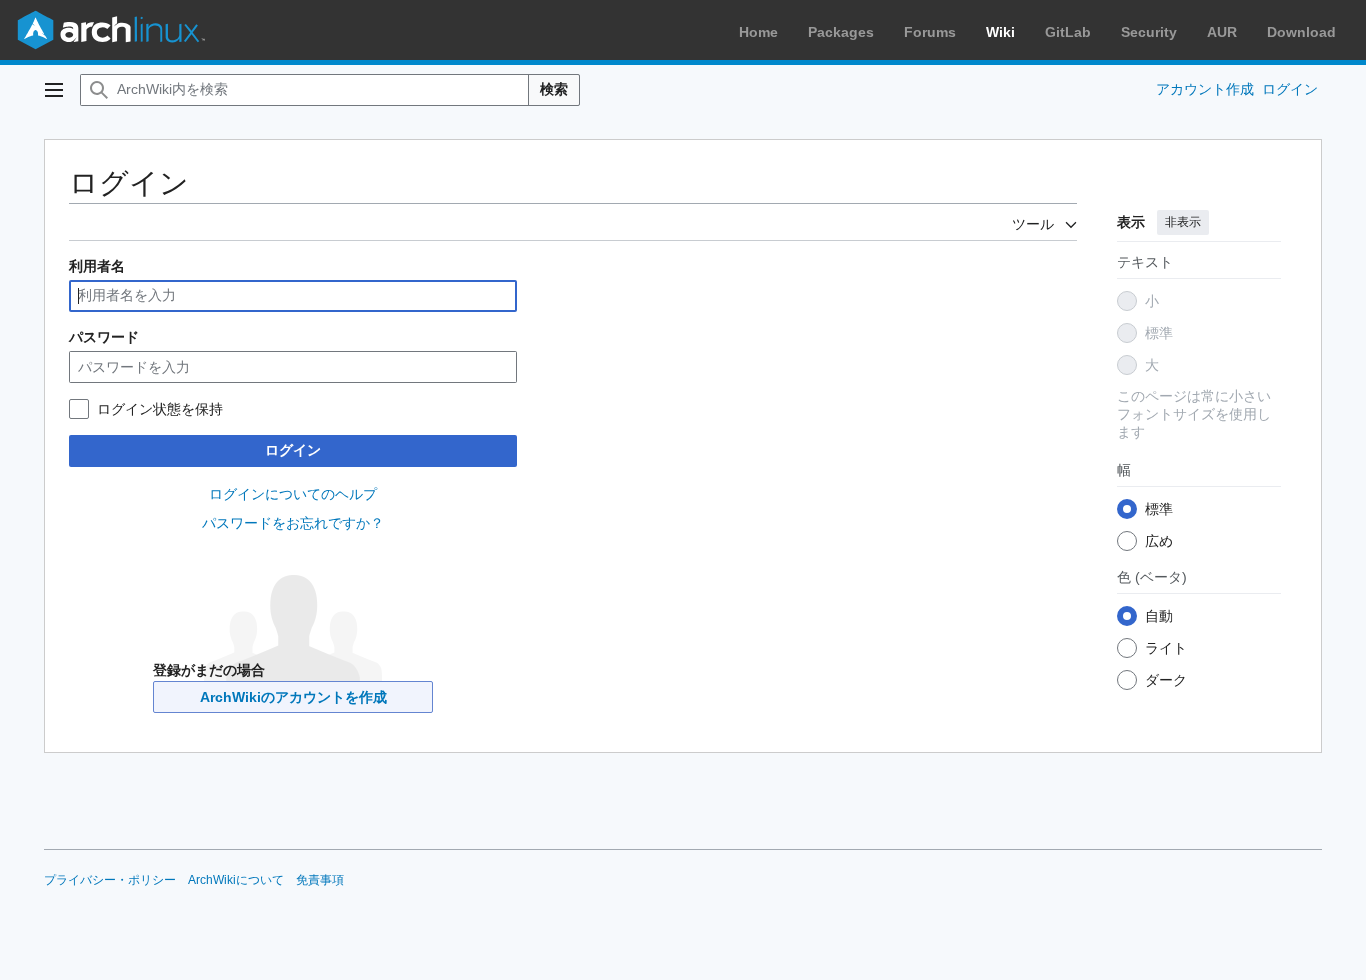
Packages (841, 32)
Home (758, 32)
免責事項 (320, 880)
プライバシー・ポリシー (110, 880)
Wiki (1000, 32)
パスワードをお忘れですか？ (293, 523)
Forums (930, 32)
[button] (54, 90)
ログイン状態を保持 (160, 409)
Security (1149, 32)
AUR (1222, 32)
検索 (554, 89)
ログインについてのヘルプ (293, 494)
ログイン (293, 450)
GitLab (1068, 32)
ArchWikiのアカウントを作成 (293, 697)
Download (1301, 32)
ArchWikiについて (236, 880)
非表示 (1183, 222)
